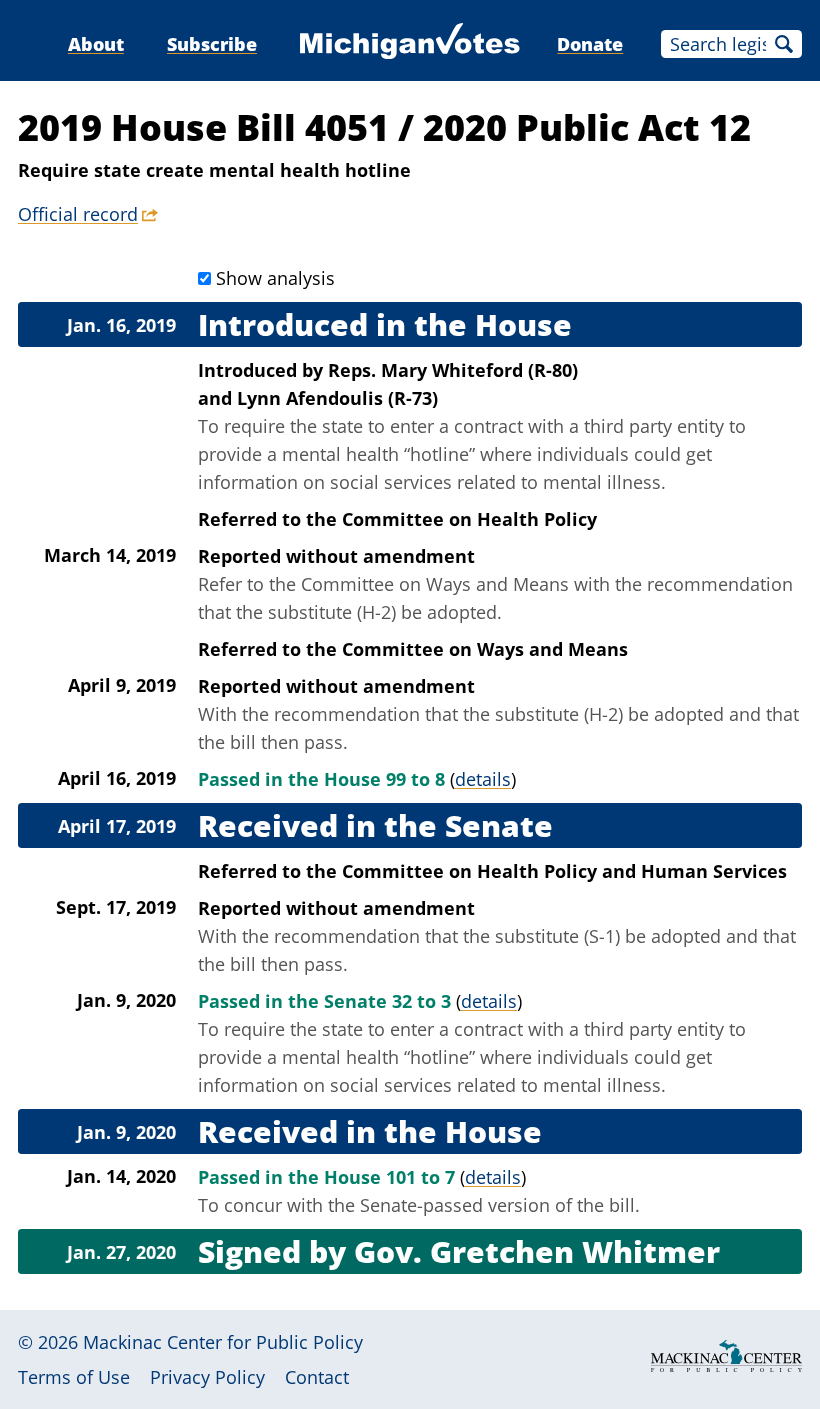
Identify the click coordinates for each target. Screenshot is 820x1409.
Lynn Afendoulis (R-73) (337, 398)
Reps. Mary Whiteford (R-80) (453, 370)
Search (784, 44)
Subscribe (212, 44)
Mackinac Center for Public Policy (223, 1342)
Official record (78, 214)
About (96, 44)
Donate (590, 44)
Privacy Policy (207, 1377)
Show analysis (275, 278)
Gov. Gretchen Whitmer (537, 1251)
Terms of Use (74, 1377)
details (483, 779)
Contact (317, 1377)
